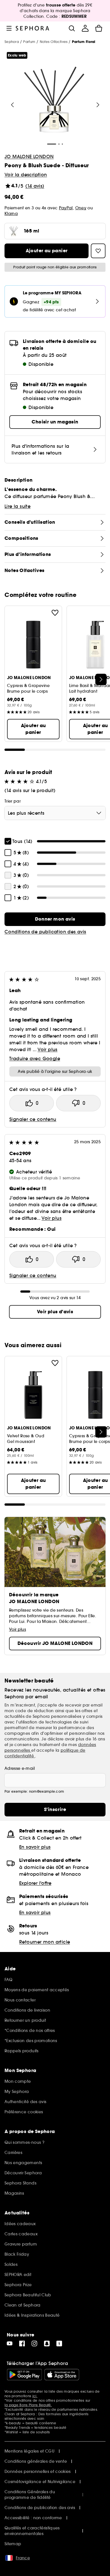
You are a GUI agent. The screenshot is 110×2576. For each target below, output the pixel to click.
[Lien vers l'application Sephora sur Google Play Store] (24, 2375)
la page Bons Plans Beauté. (28, 2405)
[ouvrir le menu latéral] (9, 28)
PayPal (66, 208)
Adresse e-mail (20, 1768)
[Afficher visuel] (54, 100)
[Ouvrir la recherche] (72, 28)
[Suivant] (98, 105)
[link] (55, 919)
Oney (81, 208)
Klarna (11, 214)
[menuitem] (85, 28)
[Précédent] (12, 105)
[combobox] (55, 813)
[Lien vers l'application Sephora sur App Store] (62, 2375)
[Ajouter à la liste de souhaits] (55, 613)
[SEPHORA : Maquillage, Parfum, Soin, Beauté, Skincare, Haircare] (33, 28)
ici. (35, 2396)
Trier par (13, 801)
